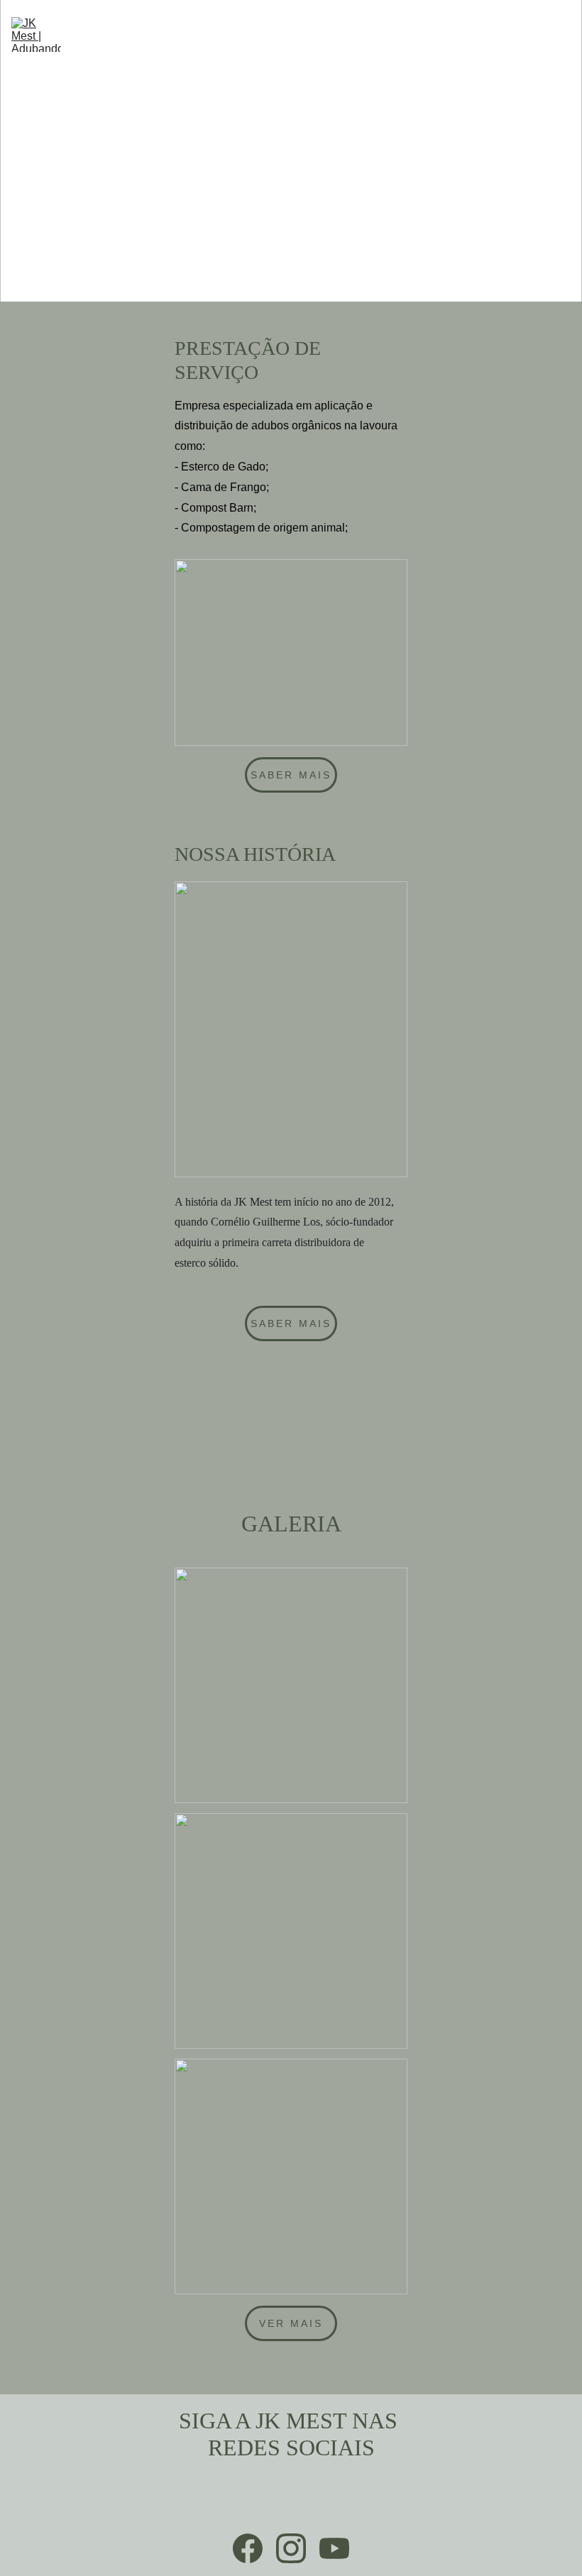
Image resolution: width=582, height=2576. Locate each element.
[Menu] (562, 35)
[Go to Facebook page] (248, 2548)
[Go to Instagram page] (291, 2548)
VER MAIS (291, 2323)
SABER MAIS (291, 775)
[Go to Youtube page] (334, 2548)
